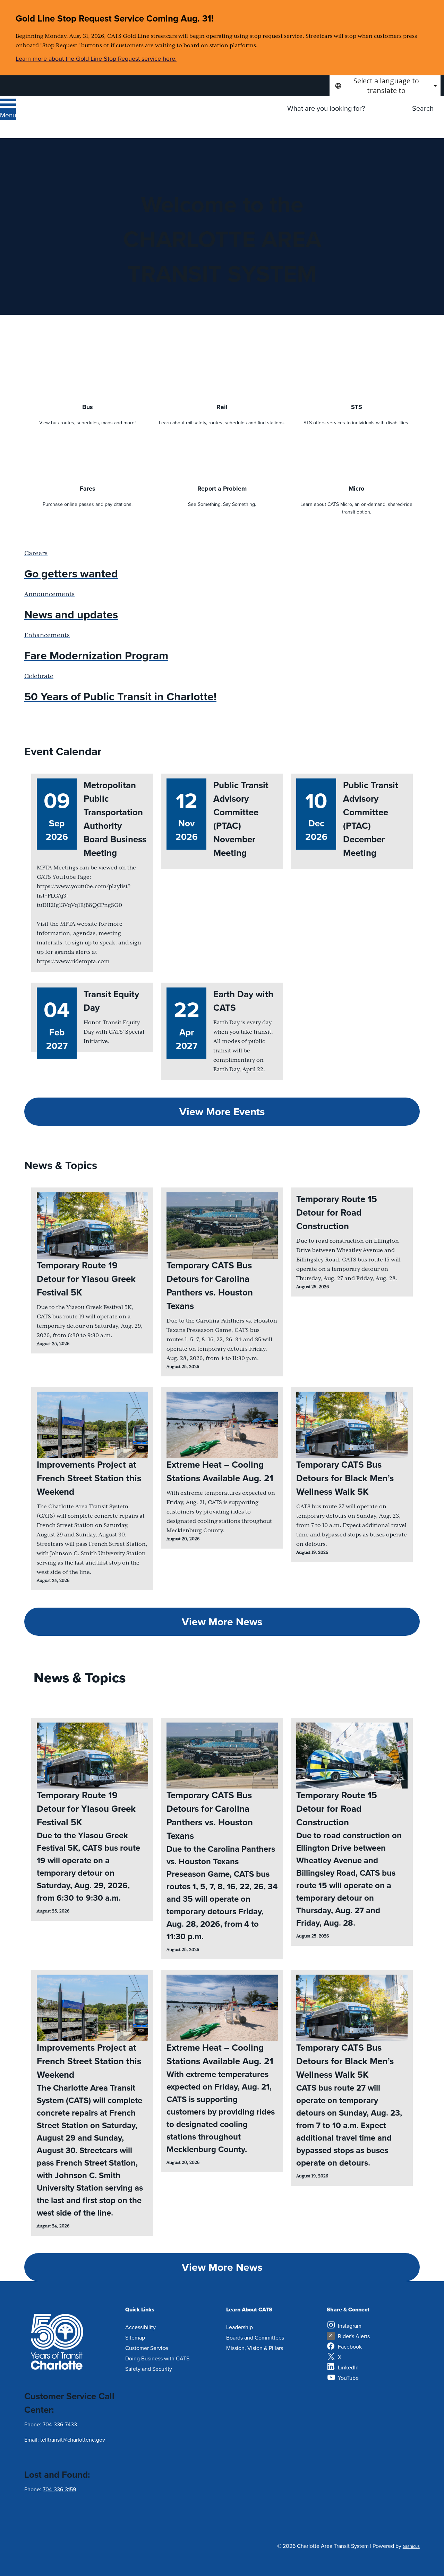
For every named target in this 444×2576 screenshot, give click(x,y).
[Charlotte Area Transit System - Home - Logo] (86, 117)
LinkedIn (348, 2367)
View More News (222, 1622)
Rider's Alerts (354, 2336)
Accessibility (140, 2327)
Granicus (411, 2546)
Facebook (350, 2346)
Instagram (350, 2326)
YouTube (348, 2378)
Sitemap (135, 2337)
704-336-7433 (60, 2424)
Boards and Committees (255, 2337)
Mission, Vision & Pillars (255, 2348)
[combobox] (385, 86)
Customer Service (147, 2348)
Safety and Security (149, 2369)
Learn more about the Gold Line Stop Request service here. (96, 59)
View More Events (222, 1112)
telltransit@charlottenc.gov (73, 2440)
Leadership (240, 2327)
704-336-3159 (59, 2489)
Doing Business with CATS (157, 2358)
